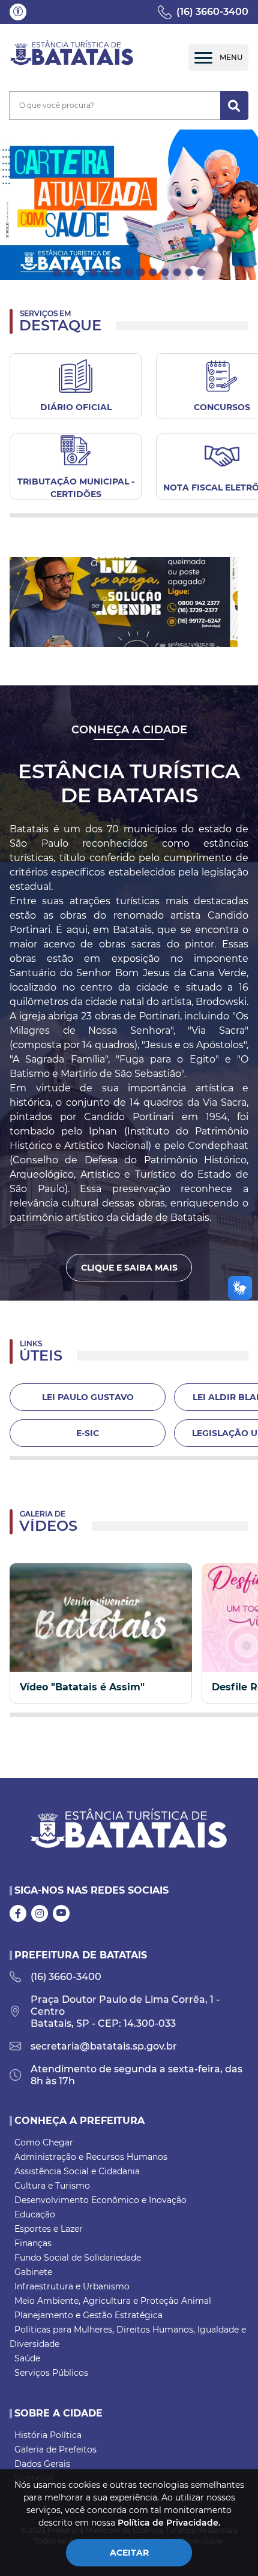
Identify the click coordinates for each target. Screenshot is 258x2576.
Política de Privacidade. (169, 2523)
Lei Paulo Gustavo (88, 1397)
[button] (18, 12)
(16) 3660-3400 (212, 12)
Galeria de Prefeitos (55, 2449)
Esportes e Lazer (49, 2229)
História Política (48, 2435)
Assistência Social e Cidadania (77, 2171)
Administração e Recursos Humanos (91, 2157)
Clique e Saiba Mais (129, 1268)
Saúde (27, 2358)
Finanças (33, 2243)
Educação (35, 2214)
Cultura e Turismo (52, 2186)
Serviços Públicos (51, 2373)
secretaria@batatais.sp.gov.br (104, 2046)
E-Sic (88, 1433)
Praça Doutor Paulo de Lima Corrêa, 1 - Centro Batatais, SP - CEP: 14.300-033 (125, 2011)
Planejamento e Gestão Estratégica (88, 2315)
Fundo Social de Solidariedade (78, 2258)
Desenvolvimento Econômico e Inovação (100, 2200)
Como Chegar (44, 2142)
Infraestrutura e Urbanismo (72, 2286)
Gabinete (33, 2272)
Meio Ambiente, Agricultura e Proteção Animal (113, 2301)
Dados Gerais (42, 2464)
